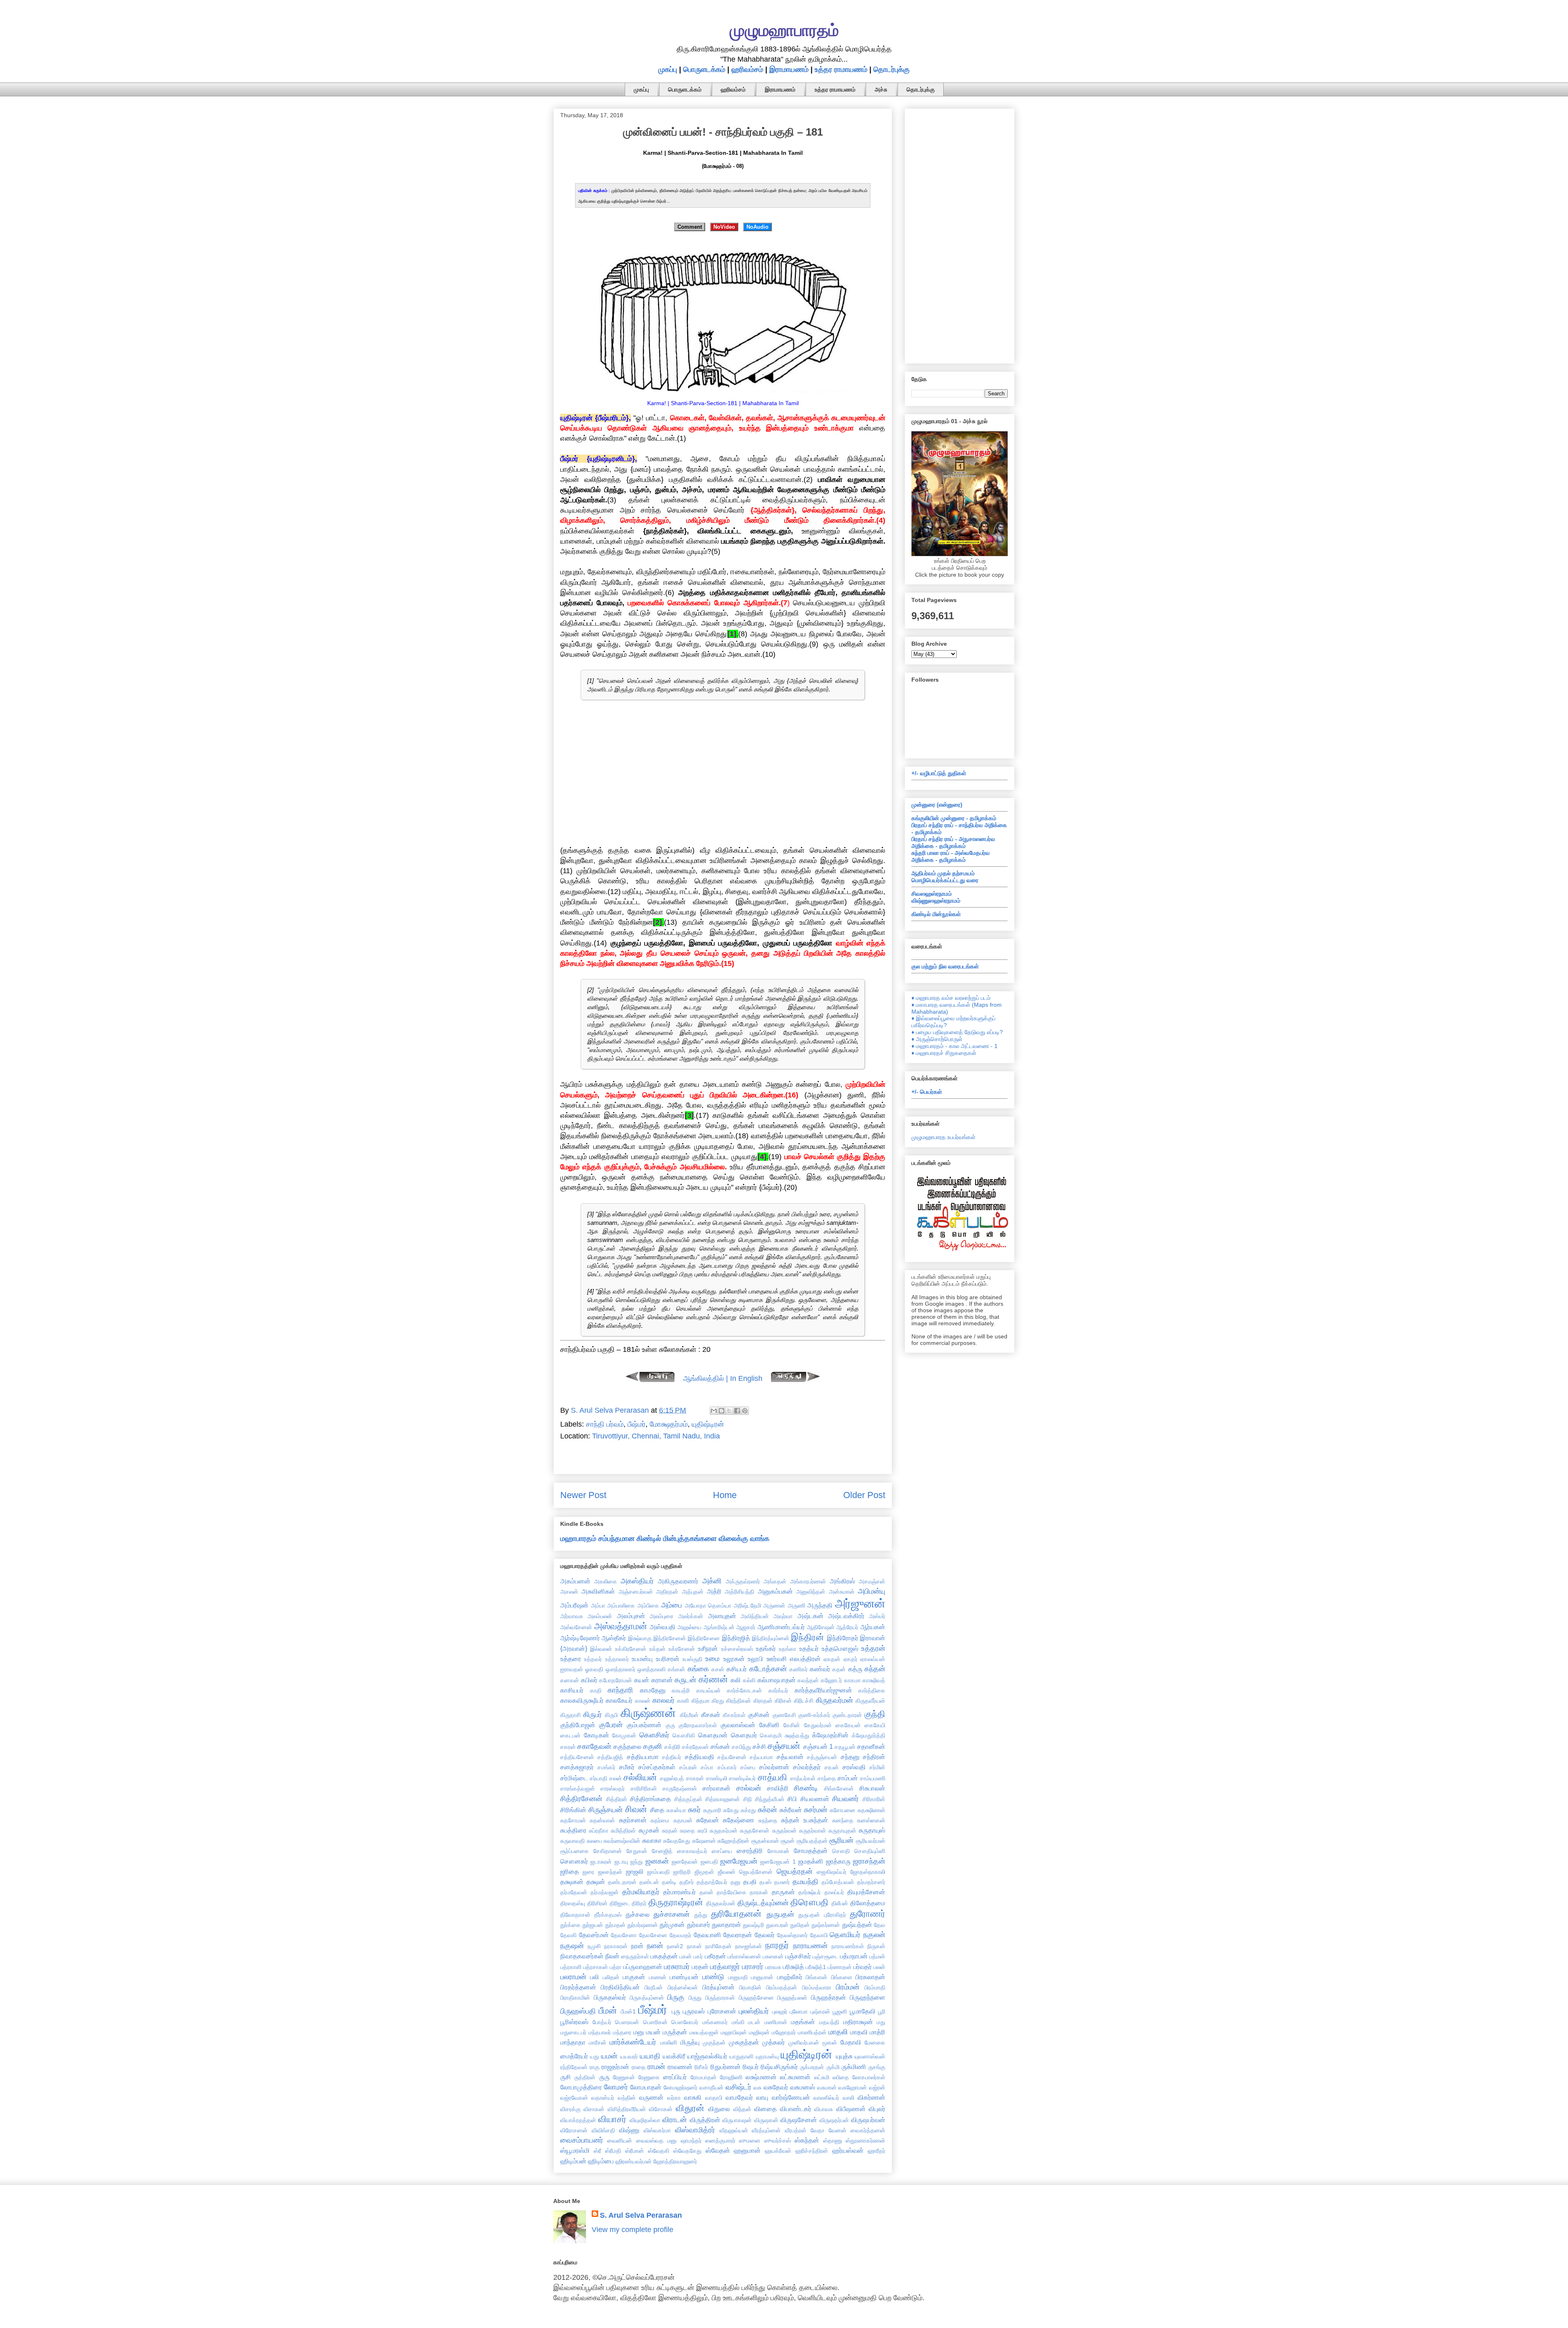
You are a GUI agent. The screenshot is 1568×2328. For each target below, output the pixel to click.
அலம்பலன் (600, 1616)
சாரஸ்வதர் (612, 1788)
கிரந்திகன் (738, 1701)
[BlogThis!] (722, 1411)
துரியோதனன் (736, 1914)
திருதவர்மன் (721, 1903)
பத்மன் (877, 1956)
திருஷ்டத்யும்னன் (763, 1903)
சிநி (747, 1799)
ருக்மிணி (854, 2067)
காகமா (852, 1680)
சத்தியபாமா (643, 1757)
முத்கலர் (774, 2042)
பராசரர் (753, 1967)
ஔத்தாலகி (651, 1669)
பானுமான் (762, 1977)
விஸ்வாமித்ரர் (695, 2130)
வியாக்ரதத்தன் (578, 2120)
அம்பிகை (648, 1606)
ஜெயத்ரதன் (795, 1871)
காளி (683, 1701)
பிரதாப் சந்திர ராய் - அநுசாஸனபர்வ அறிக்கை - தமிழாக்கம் (953, 842)
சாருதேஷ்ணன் (680, 1788)
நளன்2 (675, 1946)
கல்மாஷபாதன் (777, 1680)
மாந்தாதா (573, 2042)
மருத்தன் (675, 2032)
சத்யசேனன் (732, 1757)
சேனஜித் (662, 1851)
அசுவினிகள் (598, 1591)
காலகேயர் (619, 1700)
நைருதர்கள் (635, 1956)
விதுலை (719, 2109)
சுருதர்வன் (784, 1831)
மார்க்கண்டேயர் (633, 2042)
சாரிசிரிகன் (644, 1788)
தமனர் (782, 1882)
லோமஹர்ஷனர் (680, 2087)
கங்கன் (676, 1669)
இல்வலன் (601, 1649)
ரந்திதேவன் (574, 2067)
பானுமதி (738, 1977)
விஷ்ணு (629, 2130)
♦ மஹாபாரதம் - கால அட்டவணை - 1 (954, 1046)
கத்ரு (855, 1669)
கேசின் (792, 1725)
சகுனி (653, 1746)
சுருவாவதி (572, 1841)
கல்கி (749, 1680)
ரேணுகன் (624, 2077)
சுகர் (694, 1810)
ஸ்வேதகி (659, 2151)
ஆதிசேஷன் (821, 1627)
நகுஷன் (572, 1946)
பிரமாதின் (750, 1987)
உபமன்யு (642, 1659)
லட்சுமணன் (795, 2077)
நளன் (655, 1946)
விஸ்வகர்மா (657, 2130)
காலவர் (664, 1700)
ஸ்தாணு (833, 2141)
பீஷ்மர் (637, 1424)
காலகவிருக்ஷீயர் (582, 1700)
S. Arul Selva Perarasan (641, 2215)
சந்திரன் (874, 1757)
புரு (676, 2011)
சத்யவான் (790, 1757)
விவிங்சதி (603, 2130)
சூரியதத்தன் (812, 1841)
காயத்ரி (681, 1690)
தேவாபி (819, 1935)
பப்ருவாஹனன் (643, 1967)
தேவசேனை (653, 1935)
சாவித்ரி (778, 1788)
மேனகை (875, 2043)
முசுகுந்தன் (744, 2042)
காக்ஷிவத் (874, 1680)
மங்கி (738, 2022)
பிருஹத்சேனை (756, 1998)
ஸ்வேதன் (718, 2150)
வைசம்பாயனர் (582, 2140)
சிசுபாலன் (872, 1788)
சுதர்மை (660, 1820)
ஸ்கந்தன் (807, 2140)
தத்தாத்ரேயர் (712, 1882)
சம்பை (748, 1767)
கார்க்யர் (778, 1690)
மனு (639, 2032)
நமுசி (594, 1946)
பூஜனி (840, 2011)
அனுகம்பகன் (775, 1591)
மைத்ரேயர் (574, 2056)
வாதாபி (714, 2098)
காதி (596, 1690)
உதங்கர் (766, 1648)
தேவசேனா (624, 1935)
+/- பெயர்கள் (927, 1092)
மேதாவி (851, 2042)
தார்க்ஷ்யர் (810, 1892)
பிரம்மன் (848, 1987)
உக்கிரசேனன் (631, 1649)
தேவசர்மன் (594, 1935)
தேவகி (568, 1935)
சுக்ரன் (767, 1810)
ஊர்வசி (777, 1659)
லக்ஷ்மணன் (761, 2077)
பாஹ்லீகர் (790, 1977)
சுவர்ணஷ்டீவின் (622, 1841)
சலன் (616, 1778)
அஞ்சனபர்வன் (636, 1592)
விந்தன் (742, 2109)
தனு (735, 1882)
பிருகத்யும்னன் (647, 1998)
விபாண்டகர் (796, 2109)
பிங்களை (842, 1977)
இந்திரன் (807, 1637)
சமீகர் (627, 1767)
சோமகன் (778, 1851)
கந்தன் (875, 1669)
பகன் (686, 1956)
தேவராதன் (738, 1935)
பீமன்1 (628, 2011)
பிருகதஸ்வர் (610, 1997)
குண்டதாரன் (847, 1715)
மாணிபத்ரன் (812, 2032)
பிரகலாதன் (870, 1977)
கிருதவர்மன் (834, 1700)
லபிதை (841, 2077)
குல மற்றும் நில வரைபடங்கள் (945, 966)
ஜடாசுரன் (601, 1862)
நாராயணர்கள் (848, 1946)
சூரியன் (841, 1840)
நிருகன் (876, 1946)
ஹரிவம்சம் (747, 69)
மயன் (653, 2032)
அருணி (796, 1606)
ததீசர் (687, 1882)
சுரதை (687, 1831)
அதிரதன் (667, 1592)
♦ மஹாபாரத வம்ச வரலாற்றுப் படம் (951, 998)
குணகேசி (784, 1715)
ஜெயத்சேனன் (756, 1872)
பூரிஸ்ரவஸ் (574, 2022)
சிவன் (636, 1809)
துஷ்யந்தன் (857, 1924)
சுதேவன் (708, 1820)
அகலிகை (606, 1581)
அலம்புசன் (631, 1616)
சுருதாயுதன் (842, 1831)
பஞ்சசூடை (825, 1956)
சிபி (792, 1799)
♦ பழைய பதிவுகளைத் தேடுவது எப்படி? (957, 1032)
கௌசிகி (684, 1735)
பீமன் (608, 2010)
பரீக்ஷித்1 (816, 1967)
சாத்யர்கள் (803, 1778)
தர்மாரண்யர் (679, 1892)
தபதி (750, 1882)
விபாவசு (824, 2109)
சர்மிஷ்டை (574, 1778)
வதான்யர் (603, 2098)
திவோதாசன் (575, 1915)
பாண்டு (713, 1977)
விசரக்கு (570, 2109)
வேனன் (837, 2130)
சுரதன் (670, 1831)
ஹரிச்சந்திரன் (812, 2151)
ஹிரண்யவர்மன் (634, 2161)
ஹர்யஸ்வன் (848, 2150)
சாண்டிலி (717, 1778)
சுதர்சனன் (633, 1820)
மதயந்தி (829, 2022)
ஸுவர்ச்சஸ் (778, 2141)
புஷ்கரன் (820, 2011)
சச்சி (759, 1746)
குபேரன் (611, 1725)
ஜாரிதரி (682, 1872)
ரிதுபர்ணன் (726, 2067)
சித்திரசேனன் (581, 1799)
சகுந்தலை (627, 1746)
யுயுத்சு (844, 2056)
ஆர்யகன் (873, 1627)
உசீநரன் (708, 1648)
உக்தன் (657, 1649)
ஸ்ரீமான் (635, 2151)
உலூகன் (734, 1659)
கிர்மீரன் (689, 1715)
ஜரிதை (570, 1871)
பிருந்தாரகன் (720, 1998)
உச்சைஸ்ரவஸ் (737, 1649)
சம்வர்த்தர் (807, 1767)
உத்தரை (571, 1659)
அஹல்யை (689, 1627)
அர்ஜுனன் (860, 1603)
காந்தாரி (620, 1690)
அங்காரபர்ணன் (808, 1581)
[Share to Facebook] (737, 1411)
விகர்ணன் (871, 2097)
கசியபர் (737, 1669)
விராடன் (675, 2120)
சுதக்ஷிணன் (871, 1810)
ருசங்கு (877, 2067)
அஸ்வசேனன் (576, 1627)
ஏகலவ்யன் (873, 1659)
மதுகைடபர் (573, 2032)
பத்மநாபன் (854, 1956)
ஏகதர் (851, 1659)
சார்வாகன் (716, 1788)
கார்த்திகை (872, 1690)
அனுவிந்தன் (811, 1592)
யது (595, 2056)
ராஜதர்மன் (615, 2067)
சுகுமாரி (712, 1810)
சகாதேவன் (594, 1746)
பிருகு (676, 1997)
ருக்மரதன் (812, 2067)
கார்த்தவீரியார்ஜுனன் (823, 1690)
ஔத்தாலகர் (620, 1669)
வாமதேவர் (739, 2097)
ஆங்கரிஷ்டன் (719, 1627)
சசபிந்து (741, 1747)
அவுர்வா (783, 1616)
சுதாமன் (683, 1820)
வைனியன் (620, 2141)
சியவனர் (845, 1799)
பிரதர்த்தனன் (578, 1987)
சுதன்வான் (602, 1820)
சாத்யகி (773, 1777)
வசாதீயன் (712, 2087)
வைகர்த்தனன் (868, 2130)
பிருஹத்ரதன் (829, 1997)
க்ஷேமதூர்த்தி (869, 1735)
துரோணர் (868, 1914)
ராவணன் (680, 2067)
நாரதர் (777, 1945)
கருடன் (685, 1680)
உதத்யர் (809, 1648)
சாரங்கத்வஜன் (578, 1788)
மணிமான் (776, 2022)
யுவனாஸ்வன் (870, 2056)
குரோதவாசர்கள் (698, 1725)
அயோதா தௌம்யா (708, 1606)
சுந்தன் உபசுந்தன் (805, 1820)
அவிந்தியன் (755, 1616)
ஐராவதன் (572, 1669)
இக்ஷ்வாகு (640, 1638)
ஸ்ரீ (597, 2151)
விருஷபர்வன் (868, 2120)
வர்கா (674, 2098)
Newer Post (583, 1495)
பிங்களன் (816, 1977)
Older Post (864, 1495)
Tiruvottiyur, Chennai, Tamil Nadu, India (656, 1436)
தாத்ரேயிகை (732, 1892)
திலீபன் (840, 1903)
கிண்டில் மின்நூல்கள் (936, 914)
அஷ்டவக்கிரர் (846, 1616)
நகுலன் (874, 1935)
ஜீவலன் (727, 1872)
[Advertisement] (723, 778)
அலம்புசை (662, 1616)
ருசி (566, 2077)
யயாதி (650, 2056)
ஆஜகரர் (746, 1627)
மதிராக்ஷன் (858, 2022)
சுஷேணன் (704, 1841)
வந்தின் (627, 2098)
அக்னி (712, 1581)
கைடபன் (570, 1735)
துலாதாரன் (726, 1924)
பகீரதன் (715, 1956)
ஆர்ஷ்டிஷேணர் (580, 1638)
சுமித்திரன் (623, 1831)
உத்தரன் (873, 1648)
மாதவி (859, 2032)
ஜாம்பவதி (658, 1872)
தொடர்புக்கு (892, 69)
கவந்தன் (808, 1680)
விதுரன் (690, 2108)
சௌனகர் (574, 1861)
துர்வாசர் (698, 1924)
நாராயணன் (810, 1946)
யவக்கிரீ (674, 2056)
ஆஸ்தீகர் (614, 1638)
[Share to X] (729, 1411)
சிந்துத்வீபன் (770, 1799)
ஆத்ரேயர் (847, 1627)
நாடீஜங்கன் (748, 1946)
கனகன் (570, 1680)
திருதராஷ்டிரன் (676, 1902)
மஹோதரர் (784, 2032)
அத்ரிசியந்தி (739, 1592)
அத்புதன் (693, 1592)
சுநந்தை (768, 1820)
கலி (736, 1680)
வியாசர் (612, 2119)
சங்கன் (720, 1746)
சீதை (657, 1810)
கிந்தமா (700, 1701)
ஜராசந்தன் (869, 1861)
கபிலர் (589, 1680)
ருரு (604, 2077)
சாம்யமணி (873, 1778)
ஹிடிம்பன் (573, 2161)
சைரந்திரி (750, 1851)
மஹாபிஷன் (734, 2032)
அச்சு (881, 89)
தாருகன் (783, 1892)
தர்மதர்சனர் (871, 1882)
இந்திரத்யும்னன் (771, 1638)
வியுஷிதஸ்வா (645, 2120)
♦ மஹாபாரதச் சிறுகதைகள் (944, 1053)
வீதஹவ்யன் (734, 2130)
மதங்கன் (803, 2022)
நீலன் (612, 1956)
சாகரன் (695, 1778)
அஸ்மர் (877, 1616)
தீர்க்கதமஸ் (608, 1915)
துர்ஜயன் (593, 1925)
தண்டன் (649, 1882)
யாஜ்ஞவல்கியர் (707, 2056)
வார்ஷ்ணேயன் (791, 2097)
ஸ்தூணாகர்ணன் (865, 2141)
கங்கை (698, 1669)
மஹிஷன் (759, 2032)
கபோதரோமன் (616, 1680)
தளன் (706, 1892)
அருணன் (774, 1606)
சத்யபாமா (761, 1757)
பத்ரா (616, 1967)
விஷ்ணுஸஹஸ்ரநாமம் (936, 901)
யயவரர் (629, 2056)
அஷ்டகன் (811, 1616)
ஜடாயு (621, 1862)
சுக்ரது (748, 1810)
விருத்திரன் (705, 2120)
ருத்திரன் (585, 2077)
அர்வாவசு (572, 1616)
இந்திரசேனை (704, 1638)
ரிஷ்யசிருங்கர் (779, 2067)
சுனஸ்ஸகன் (871, 1820)
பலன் (879, 1967)
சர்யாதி (598, 1778)
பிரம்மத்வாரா (817, 1987)
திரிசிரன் (597, 1903)
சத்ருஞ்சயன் (822, 1757)
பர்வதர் (863, 1967)
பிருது (695, 1998)
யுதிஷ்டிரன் (708, 1424)
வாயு (762, 2097)
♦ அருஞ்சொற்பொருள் (937, 1039)
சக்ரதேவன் (695, 1747)
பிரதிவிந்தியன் (620, 1987)
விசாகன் (594, 2109)
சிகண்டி (806, 1788)
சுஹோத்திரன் (733, 1841)
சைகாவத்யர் (692, 1851)
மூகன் (830, 2043)
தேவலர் (765, 1935)
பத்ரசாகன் (596, 1967)
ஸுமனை (750, 2141)
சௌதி (841, 1851)
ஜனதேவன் (685, 1862)
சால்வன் (749, 1788)
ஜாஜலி (635, 1871)
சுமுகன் (649, 1830)
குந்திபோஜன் (578, 1725)
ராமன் (656, 2067)
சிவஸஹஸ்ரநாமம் (932, 894)
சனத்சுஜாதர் (577, 1767)
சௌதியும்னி (870, 1851)
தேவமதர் (680, 1935)
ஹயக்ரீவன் (778, 2151)
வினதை (765, 2109)
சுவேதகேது (677, 1841)
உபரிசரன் (668, 1659)
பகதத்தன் (664, 1956)
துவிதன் (800, 1925)
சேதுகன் (637, 1851)
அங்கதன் (775, 1581)
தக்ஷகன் (572, 1882)
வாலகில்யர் (826, 2098)
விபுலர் (877, 2109)
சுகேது (731, 1810)
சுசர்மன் (816, 1810)
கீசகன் (711, 1715)
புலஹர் (780, 2011)
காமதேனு (653, 1690)
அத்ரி (714, 1591)
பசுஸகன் (773, 1956)
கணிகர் (798, 1669)
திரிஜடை (620, 1903)
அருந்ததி (820, 1605)
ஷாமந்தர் (691, 2141)
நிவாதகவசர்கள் (582, 1956)
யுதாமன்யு (767, 2056)
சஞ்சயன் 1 (818, 1746)
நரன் (637, 1946)
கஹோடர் (831, 1680)
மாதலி (838, 2032)
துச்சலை (638, 1914)
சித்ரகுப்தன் (688, 1799)
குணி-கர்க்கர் (814, 1715)
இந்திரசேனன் (670, 1638)
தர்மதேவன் (574, 1892)
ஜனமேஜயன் (739, 1861)
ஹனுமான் (747, 2150)
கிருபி (611, 1715)
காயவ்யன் (708, 1690)
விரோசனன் (574, 2130)
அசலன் (569, 1592)
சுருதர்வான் (813, 1831)
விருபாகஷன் (737, 2120)
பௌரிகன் (655, 2022)
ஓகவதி (594, 1669)
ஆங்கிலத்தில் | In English (723, 1378)
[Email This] (714, 1411)
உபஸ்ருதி (692, 1659)
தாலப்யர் (834, 1892)
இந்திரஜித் (736, 1638)
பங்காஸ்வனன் (744, 1956)
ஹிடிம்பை (601, 2161)
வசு (757, 2087)
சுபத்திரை (573, 1830)
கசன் (718, 1669)
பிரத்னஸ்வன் (683, 1987)
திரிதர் (639, 1903)
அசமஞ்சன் (872, 1581)
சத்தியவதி (699, 1757)
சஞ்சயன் (784, 1746)
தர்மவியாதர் (641, 1892)
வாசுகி (693, 2097)
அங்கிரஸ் (842, 1581)
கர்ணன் (713, 1679)
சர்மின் (877, 1767)
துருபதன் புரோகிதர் (822, 1915)
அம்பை (672, 1605)
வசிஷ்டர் (738, 2087)
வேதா (817, 2130)
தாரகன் (759, 1892)
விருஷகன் (766, 2120)
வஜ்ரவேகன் (574, 2098)
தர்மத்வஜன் (605, 1892)
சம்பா (707, 1767)
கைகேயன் (848, 1725)
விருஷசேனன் (799, 2120)
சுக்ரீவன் (791, 1810)
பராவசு (773, 1967)
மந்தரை (622, 2032)
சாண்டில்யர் (742, 1778)
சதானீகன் (871, 1746)
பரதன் (700, 1967)
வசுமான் (827, 2087)
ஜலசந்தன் (610, 1872)
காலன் (643, 1701)
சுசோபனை (843, 1810)
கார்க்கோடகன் (744, 1690)
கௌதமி (771, 1735)
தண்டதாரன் (622, 1882)
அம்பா (598, 1606)
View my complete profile (633, 2230)
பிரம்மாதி (875, 1987)
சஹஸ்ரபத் (672, 1778)
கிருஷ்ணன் (648, 1713)
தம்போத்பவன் (838, 1882)
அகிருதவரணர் (678, 1581)
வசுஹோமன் (853, 2087)
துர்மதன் (615, 1925)
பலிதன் (611, 1977)
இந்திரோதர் (843, 1638)
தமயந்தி (805, 1882)
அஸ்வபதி (663, 1627)
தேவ (880, 1925)
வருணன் (651, 2097)
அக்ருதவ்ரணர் (743, 1581)
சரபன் (832, 1767)
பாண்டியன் (684, 1977)
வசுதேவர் (776, 2087)
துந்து (701, 1915)
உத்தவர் (593, 1659)
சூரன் (788, 1841)
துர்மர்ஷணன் (643, 1925)
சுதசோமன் (573, 1820)
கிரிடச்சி (804, 1701)
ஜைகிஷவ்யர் (832, 1872)
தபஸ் (765, 1882)
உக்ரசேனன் (682, 1649)
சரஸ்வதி (854, 1767)
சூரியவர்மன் (871, 1841)
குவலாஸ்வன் (738, 1725)
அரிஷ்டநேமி (747, 1606)
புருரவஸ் (694, 2011)
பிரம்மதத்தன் (782, 1987)
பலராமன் (573, 1977)
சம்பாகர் (727, 1767)
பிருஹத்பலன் (792, 1998)
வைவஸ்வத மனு (656, 2141)
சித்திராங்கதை (650, 1799)
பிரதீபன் (654, 1987)
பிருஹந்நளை (868, 1997)
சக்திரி (672, 1747)
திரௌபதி (810, 1902)
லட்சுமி (822, 2077)
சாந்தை (827, 1778)
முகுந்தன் (714, 2043)
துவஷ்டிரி (753, 1925)
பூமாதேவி (863, 2011)
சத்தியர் (672, 1757)
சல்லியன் (640, 1777)
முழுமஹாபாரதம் (784, 30)
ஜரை (588, 1872)
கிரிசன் (783, 1701)
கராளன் (662, 1680)
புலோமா (799, 2011)
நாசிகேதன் (718, 1946)
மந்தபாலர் (600, 2032)
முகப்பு (668, 69)
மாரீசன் (598, 2043)
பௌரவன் (627, 2022)
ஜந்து (637, 1862)
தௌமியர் (845, 1935)
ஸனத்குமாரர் (720, 2141)
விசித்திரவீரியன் (627, 2109)
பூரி (882, 2011)
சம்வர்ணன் (774, 1767)
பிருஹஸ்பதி (578, 2011)
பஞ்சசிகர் (798, 1956)
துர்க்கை (570, 1925)
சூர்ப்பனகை (575, 1851)
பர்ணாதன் (840, 1967)
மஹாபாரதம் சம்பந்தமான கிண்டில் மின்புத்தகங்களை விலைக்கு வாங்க (665, 1539)
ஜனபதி (709, 1862)
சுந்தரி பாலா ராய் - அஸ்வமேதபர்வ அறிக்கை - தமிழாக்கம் (951, 856)
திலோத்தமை (868, 1903)
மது (881, 2022)
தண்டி (669, 1882)
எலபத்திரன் (805, 1659)
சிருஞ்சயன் (606, 1810)
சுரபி (702, 1831)
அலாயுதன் (722, 1616)
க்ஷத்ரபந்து (797, 1735)
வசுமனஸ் (803, 2087)
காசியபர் (572, 1690)
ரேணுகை (649, 2077)
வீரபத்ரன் (796, 2130)
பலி (595, 1977)
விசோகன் (661, 2109)
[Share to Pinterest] (745, 1411)
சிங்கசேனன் (839, 1788)
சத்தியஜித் (610, 1757)
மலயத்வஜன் (704, 2032)
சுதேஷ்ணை (738, 1820)
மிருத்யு (690, 2042)
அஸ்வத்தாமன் (621, 1626)
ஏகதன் (832, 1659)
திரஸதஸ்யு (573, 1903)
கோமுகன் (624, 1735)
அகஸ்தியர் (637, 1581)
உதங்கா (787, 1649)
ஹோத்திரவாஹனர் (675, 2161)
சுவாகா (652, 1840)
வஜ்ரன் (877, 2087)
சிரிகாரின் (874, 1799)
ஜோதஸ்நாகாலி (868, 1872)
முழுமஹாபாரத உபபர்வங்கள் (943, 1137)
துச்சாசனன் (672, 1914)
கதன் (839, 1669)
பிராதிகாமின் (575, 1998)
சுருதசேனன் (755, 1831)
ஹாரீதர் (876, 2151)
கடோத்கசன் (768, 1669)
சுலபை (594, 1841)
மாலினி (669, 2043)
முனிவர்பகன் (804, 2043)
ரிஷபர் (751, 2067)
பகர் (698, 1956)
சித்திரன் (617, 1799)
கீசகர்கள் (734, 1715)
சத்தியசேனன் (577, 1757)
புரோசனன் (722, 2011)
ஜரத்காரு (838, 1861)
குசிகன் (759, 1715)
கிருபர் (592, 1715)
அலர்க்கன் (691, 1616)
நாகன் (694, 1946)
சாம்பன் (848, 1778)
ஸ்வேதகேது (687, 2151)
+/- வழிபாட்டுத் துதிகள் (939, 773)
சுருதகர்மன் (724, 1831)
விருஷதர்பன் (834, 2120)
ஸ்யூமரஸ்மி (575, 2150)
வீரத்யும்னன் (766, 2130)
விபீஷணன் (851, 2109)
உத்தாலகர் (617, 1659)
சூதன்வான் (765, 1841)
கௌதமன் (713, 1735)
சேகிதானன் (608, 1851)
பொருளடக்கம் (704, 69)
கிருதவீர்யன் (870, 1701)
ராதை (639, 2067)
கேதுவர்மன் (818, 1725)
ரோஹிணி (731, 2077)
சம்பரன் (688, 1767)
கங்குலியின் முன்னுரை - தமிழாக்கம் (954, 818)
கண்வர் (820, 1669)
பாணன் (658, 1977)
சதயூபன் (845, 1747)
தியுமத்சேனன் (866, 1892)
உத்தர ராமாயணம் (841, 69)
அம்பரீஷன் (574, 1605)
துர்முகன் (672, 1924)
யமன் (609, 2056)
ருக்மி (833, 2067)
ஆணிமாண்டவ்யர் (781, 1627)
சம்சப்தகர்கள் (657, 1767)
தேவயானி (707, 1935)
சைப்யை (722, 1851)
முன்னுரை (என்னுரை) (937, 805)
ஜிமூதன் (704, 1872)
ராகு (595, 2067)
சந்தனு (850, 1757)
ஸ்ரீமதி (613, 2151)
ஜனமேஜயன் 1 (778, 1862)
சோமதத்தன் (811, 1851)
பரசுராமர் (677, 1967)
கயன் (642, 1680)
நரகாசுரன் (616, 1946)
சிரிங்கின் (573, 1810)
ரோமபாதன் (704, 2077)
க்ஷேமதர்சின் (830, 1735)
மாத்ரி (878, 2032)
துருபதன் (780, 1914)
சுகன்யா (676, 1810)
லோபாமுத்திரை (581, 2087)
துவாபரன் (777, 1925)
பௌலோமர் (685, 2022)
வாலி (849, 2098)
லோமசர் (616, 2087)
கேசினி (769, 1725)
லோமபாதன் (646, 2087)
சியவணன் (815, 1799)
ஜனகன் (657, 1861)
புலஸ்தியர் (754, 2011)
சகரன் (568, 1747)
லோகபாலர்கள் (869, 2077)
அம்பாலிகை (621, 1606)
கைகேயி (875, 1725)
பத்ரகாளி (571, 1967)
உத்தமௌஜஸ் (840, 1648)
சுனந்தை (843, 1820)
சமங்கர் (606, 1767)
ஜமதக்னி (811, 1861)
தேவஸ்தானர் (792, 1935)
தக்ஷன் (596, 1882)
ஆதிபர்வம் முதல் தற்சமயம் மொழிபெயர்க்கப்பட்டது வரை (945, 877)
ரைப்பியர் (675, 2077)
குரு (670, 1725)
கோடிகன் (597, 1735)
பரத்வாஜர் (725, 1967)
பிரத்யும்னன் (718, 1987)
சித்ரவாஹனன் (723, 1799)
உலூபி (755, 1659)
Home (725, 1495)
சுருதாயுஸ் (872, 1830)
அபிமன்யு (872, 1591)
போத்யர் (602, 2022)
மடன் (754, 2022)
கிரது (718, 1701)
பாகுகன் (634, 1977)
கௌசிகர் (654, 1735)
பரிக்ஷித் (793, 1967)
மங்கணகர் (715, 2022)
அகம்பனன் (575, 1581)
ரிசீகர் (701, 2067)
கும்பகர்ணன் (644, 1725)
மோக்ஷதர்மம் (669, 1424)
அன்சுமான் (842, 1592)
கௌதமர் (744, 1735)
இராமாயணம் (789, 69)
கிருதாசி (570, 1715)
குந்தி (875, 1714)
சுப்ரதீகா (599, 1831)
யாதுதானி (741, 2056)
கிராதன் (763, 1701)
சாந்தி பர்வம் (605, 1424)
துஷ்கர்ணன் (826, 1925)
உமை (712, 1659)
